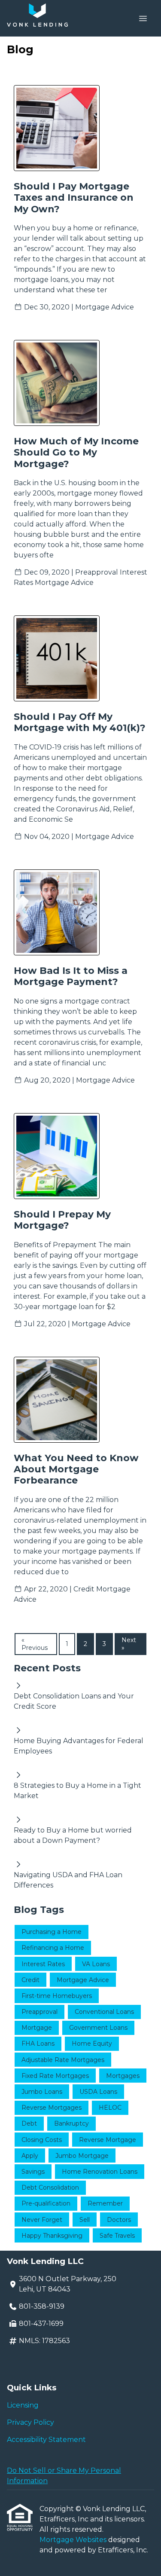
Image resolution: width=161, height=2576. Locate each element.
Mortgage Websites (74, 2540)
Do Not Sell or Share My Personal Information (64, 2476)
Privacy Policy (30, 2422)
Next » (129, 1644)
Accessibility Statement (46, 2440)
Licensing (23, 2405)
